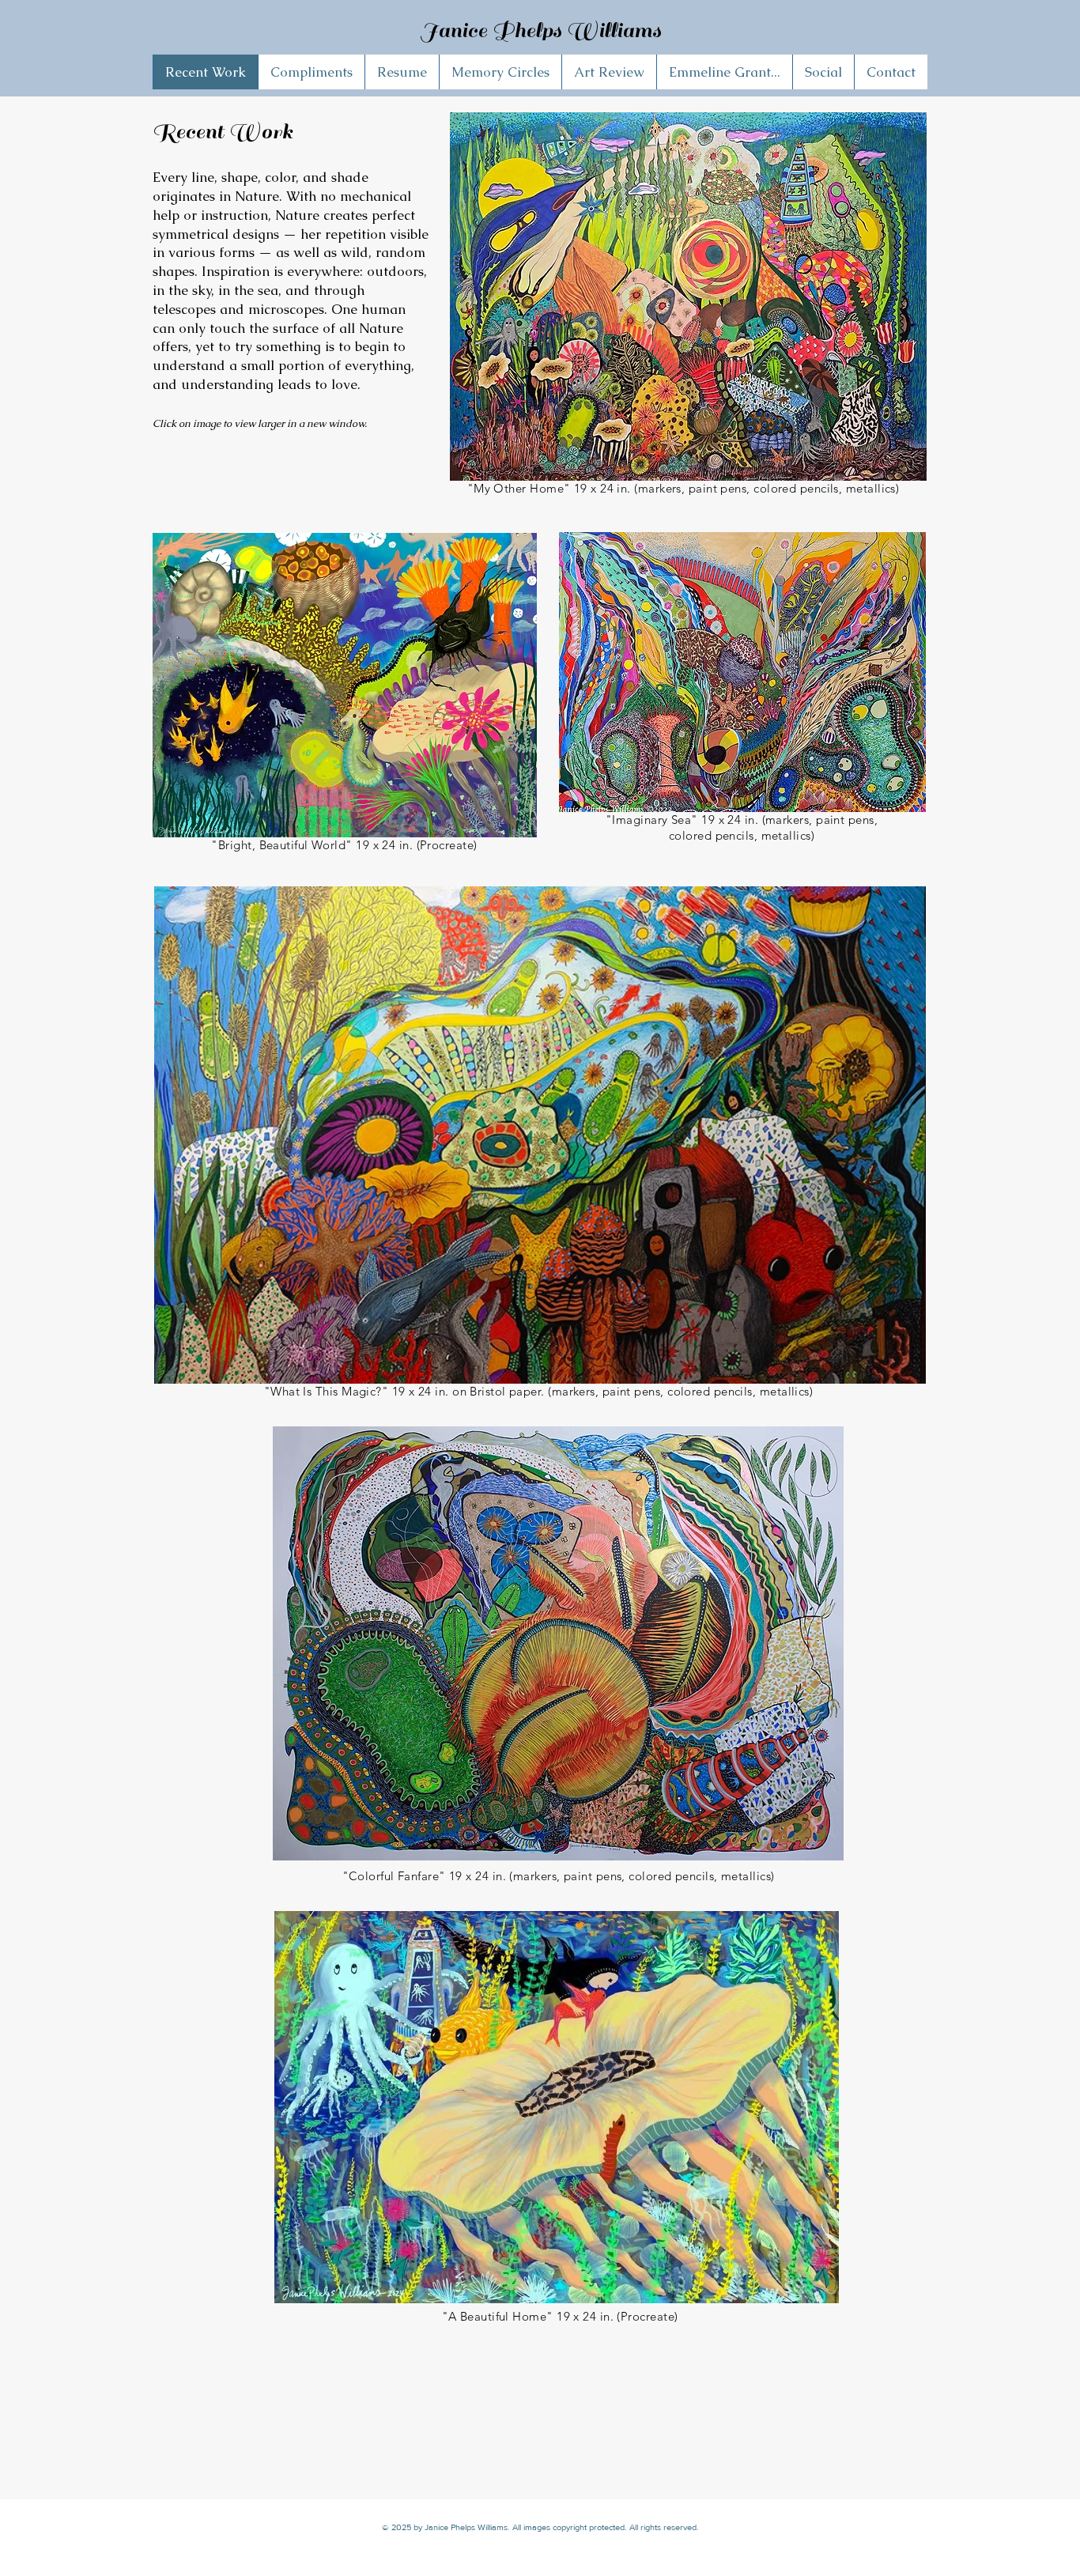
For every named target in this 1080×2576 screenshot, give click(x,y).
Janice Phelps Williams (540, 30)
